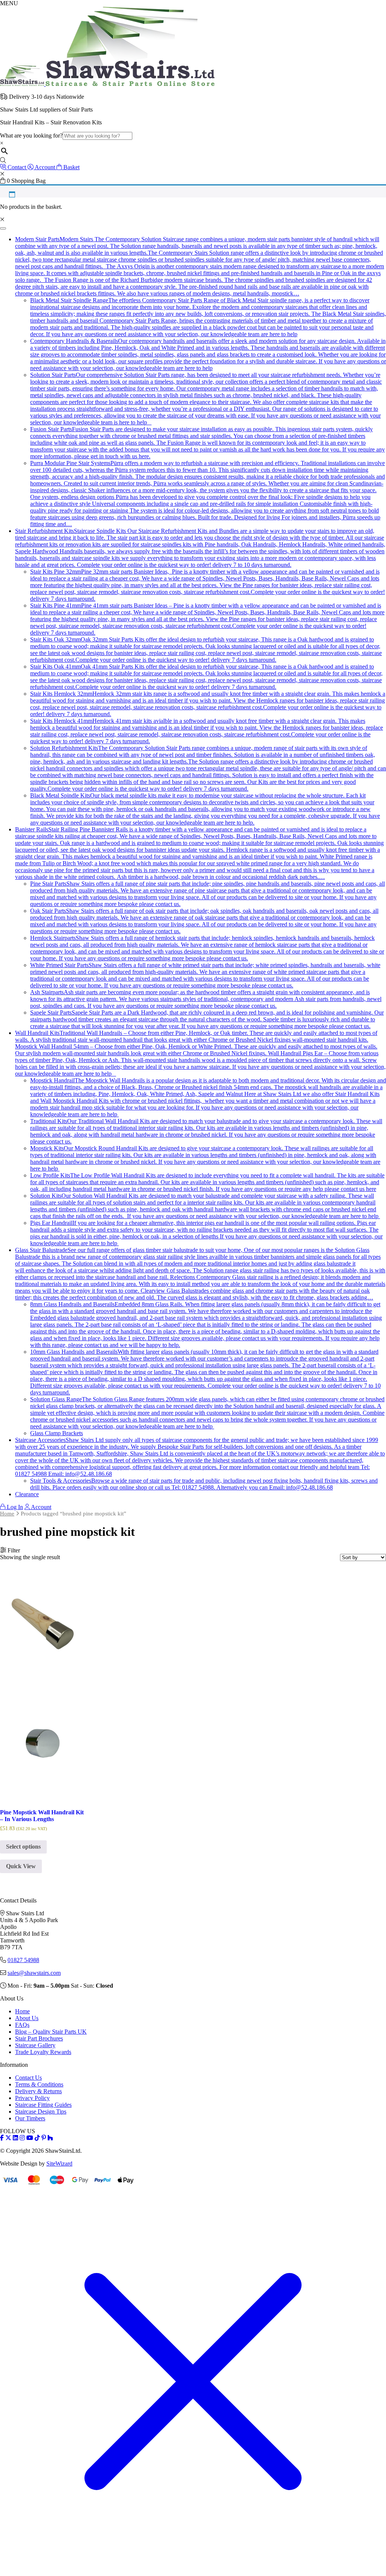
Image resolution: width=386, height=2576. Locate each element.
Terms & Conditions (39, 2084)
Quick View (21, 1866)
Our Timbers (30, 2118)
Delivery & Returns (38, 2091)
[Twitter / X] (8, 2138)
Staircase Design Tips (41, 2111)
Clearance (27, 1494)
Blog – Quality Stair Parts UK (51, 2032)
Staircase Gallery (35, 2045)
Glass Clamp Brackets (57, 1433)
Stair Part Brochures (39, 2038)
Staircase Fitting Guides (43, 2105)
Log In (14, 1507)
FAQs (22, 2025)
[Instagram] (22, 2138)
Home (7, 1514)
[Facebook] (2, 2138)
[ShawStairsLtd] (107, 84)
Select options (23, 1847)
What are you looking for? (31, 135)
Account (41, 1507)
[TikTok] (37, 2138)
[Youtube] (30, 2138)
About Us (27, 2018)
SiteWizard (59, 2164)
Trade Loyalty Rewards (43, 2052)
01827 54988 (23, 1960)
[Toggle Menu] (3, 228)
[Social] (44, 2138)
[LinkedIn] (15, 2138)
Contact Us (28, 2078)
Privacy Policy (32, 2098)
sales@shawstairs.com (34, 1973)
